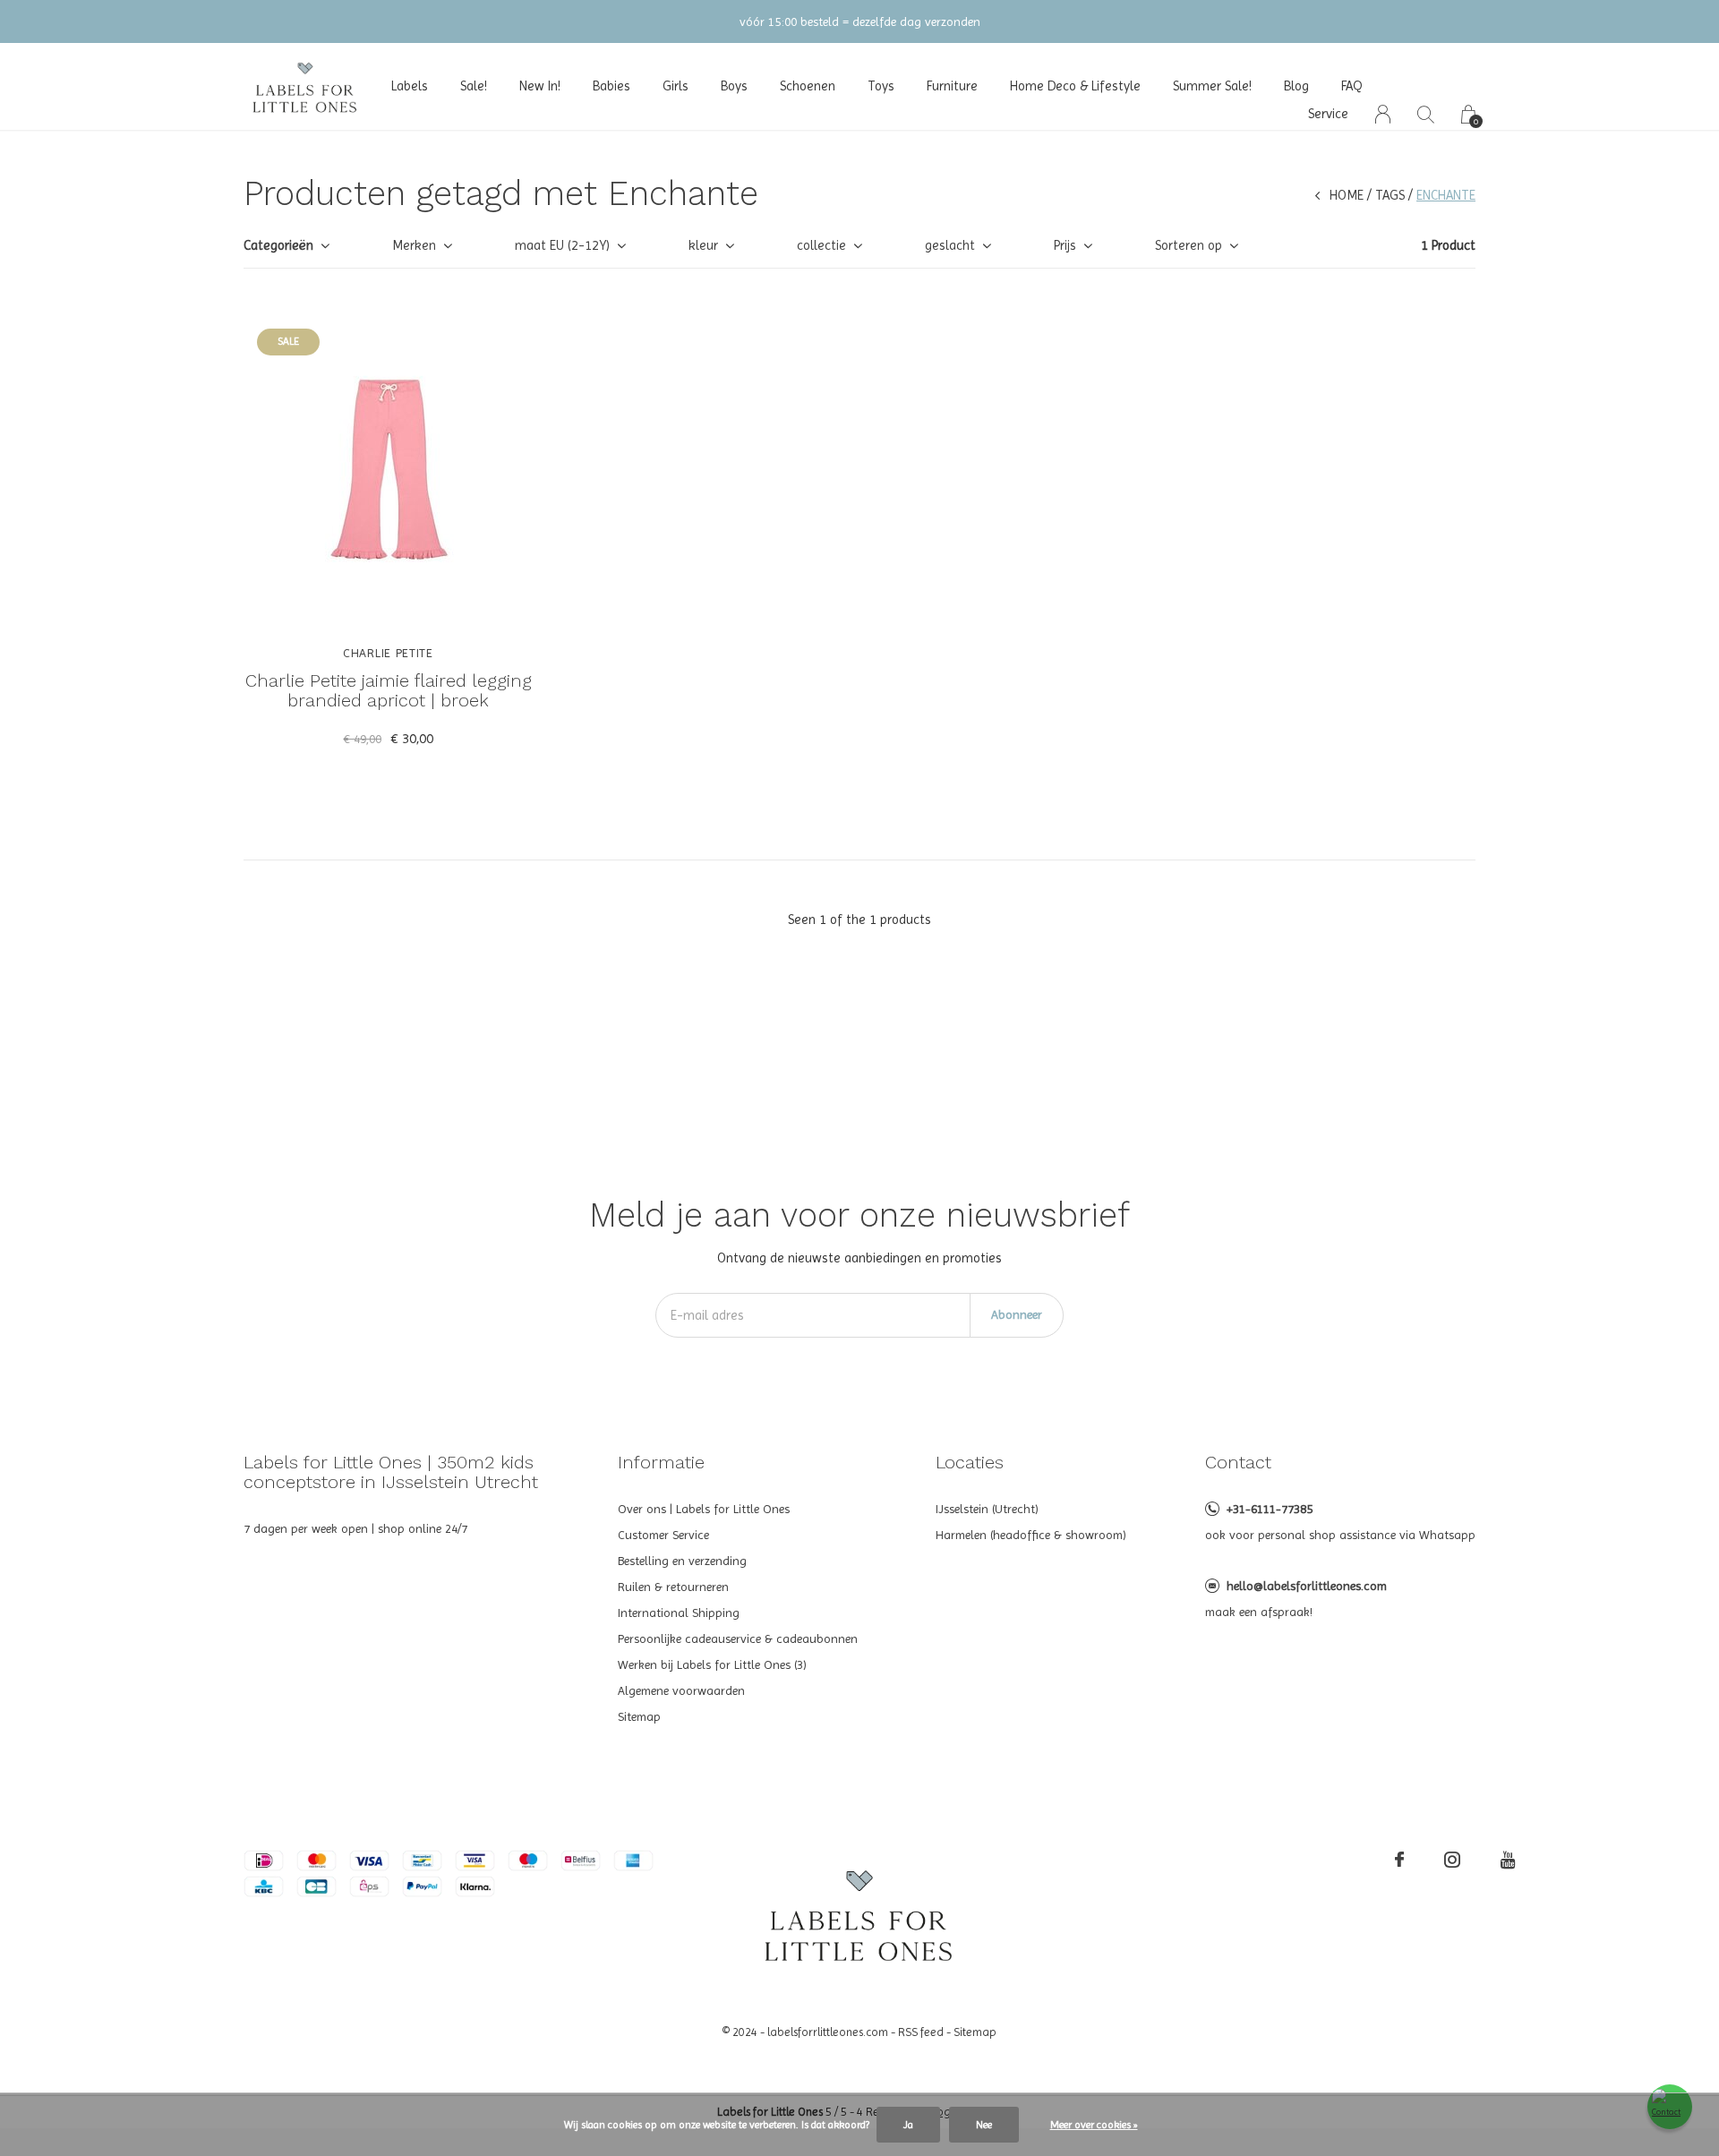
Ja (908, 2125)
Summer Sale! (1212, 86)
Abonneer (1017, 1314)
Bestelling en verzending (682, 1561)
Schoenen (808, 86)
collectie (821, 245)
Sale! (474, 86)
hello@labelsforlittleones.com (1307, 1586)
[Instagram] (1452, 1860)
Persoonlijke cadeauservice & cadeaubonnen (738, 1638)
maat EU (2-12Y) (562, 245)
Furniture (952, 86)
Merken (414, 245)
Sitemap (639, 1716)
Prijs (1065, 245)
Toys (881, 86)
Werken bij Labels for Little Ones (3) (712, 1664)
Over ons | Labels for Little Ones (704, 1509)
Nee (984, 2125)
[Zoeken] (1426, 114)
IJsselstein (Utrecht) (987, 1509)
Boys (734, 86)
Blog (1296, 86)
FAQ (1352, 86)
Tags (1390, 195)
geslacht (950, 245)
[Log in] (1383, 114)
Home (1347, 195)
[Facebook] (1399, 1860)
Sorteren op (1189, 245)
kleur (703, 245)
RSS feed (921, 2032)
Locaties (970, 1462)
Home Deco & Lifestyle (1075, 86)
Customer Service (663, 1535)
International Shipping (679, 1613)
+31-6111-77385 (1270, 1509)
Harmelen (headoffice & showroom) (1031, 1535)
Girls (676, 86)
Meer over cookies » (1094, 2125)
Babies (611, 86)
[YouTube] (1508, 1860)
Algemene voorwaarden (681, 1690)
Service (1328, 114)
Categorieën (278, 245)
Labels (410, 86)
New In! (540, 86)
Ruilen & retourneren (673, 1587)
